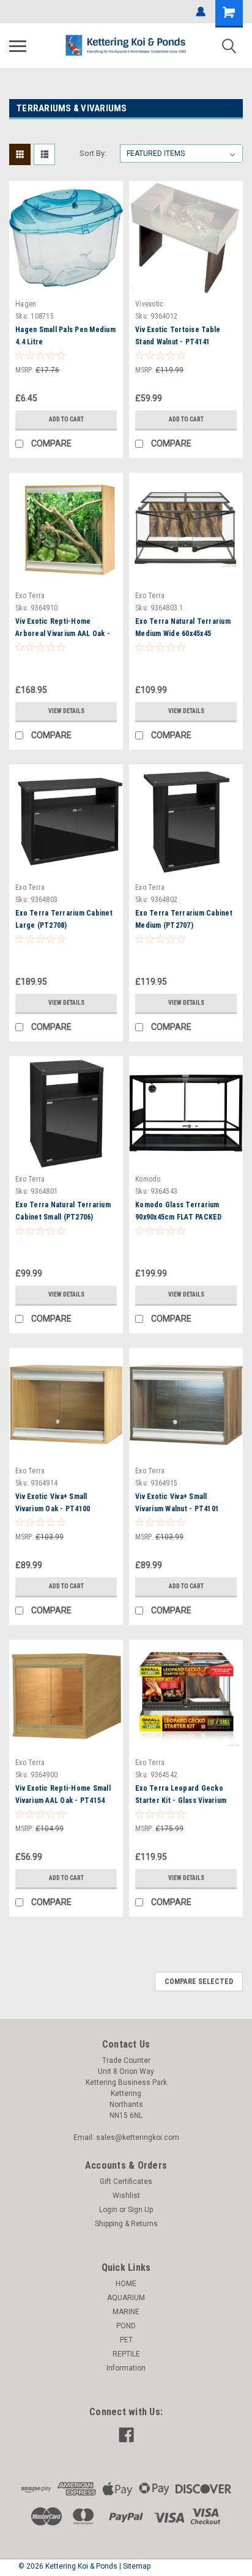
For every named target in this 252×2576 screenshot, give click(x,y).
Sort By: (93, 153)
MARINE (126, 2312)
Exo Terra (30, 596)
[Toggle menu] (18, 46)
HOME (126, 2284)
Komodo (148, 1179)
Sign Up (140, 2210)
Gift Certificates (126, 2182)
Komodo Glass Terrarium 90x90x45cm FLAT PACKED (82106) (179, 1217)
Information (126, 2368)
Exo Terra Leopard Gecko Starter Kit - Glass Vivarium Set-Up (181, 1801)
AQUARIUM (126, 2298)
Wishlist (126, 2196)
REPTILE (126, 2354)
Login (108, 2210)
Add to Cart (66, 419)
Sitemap (137, 2566)
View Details (66, 711)
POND (126, 2326)
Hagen (26, 304)
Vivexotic (149, 304)
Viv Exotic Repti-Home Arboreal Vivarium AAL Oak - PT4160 (63, 634)
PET (126, 2340)
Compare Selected (199, 1982)
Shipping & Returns (126, 2224)
